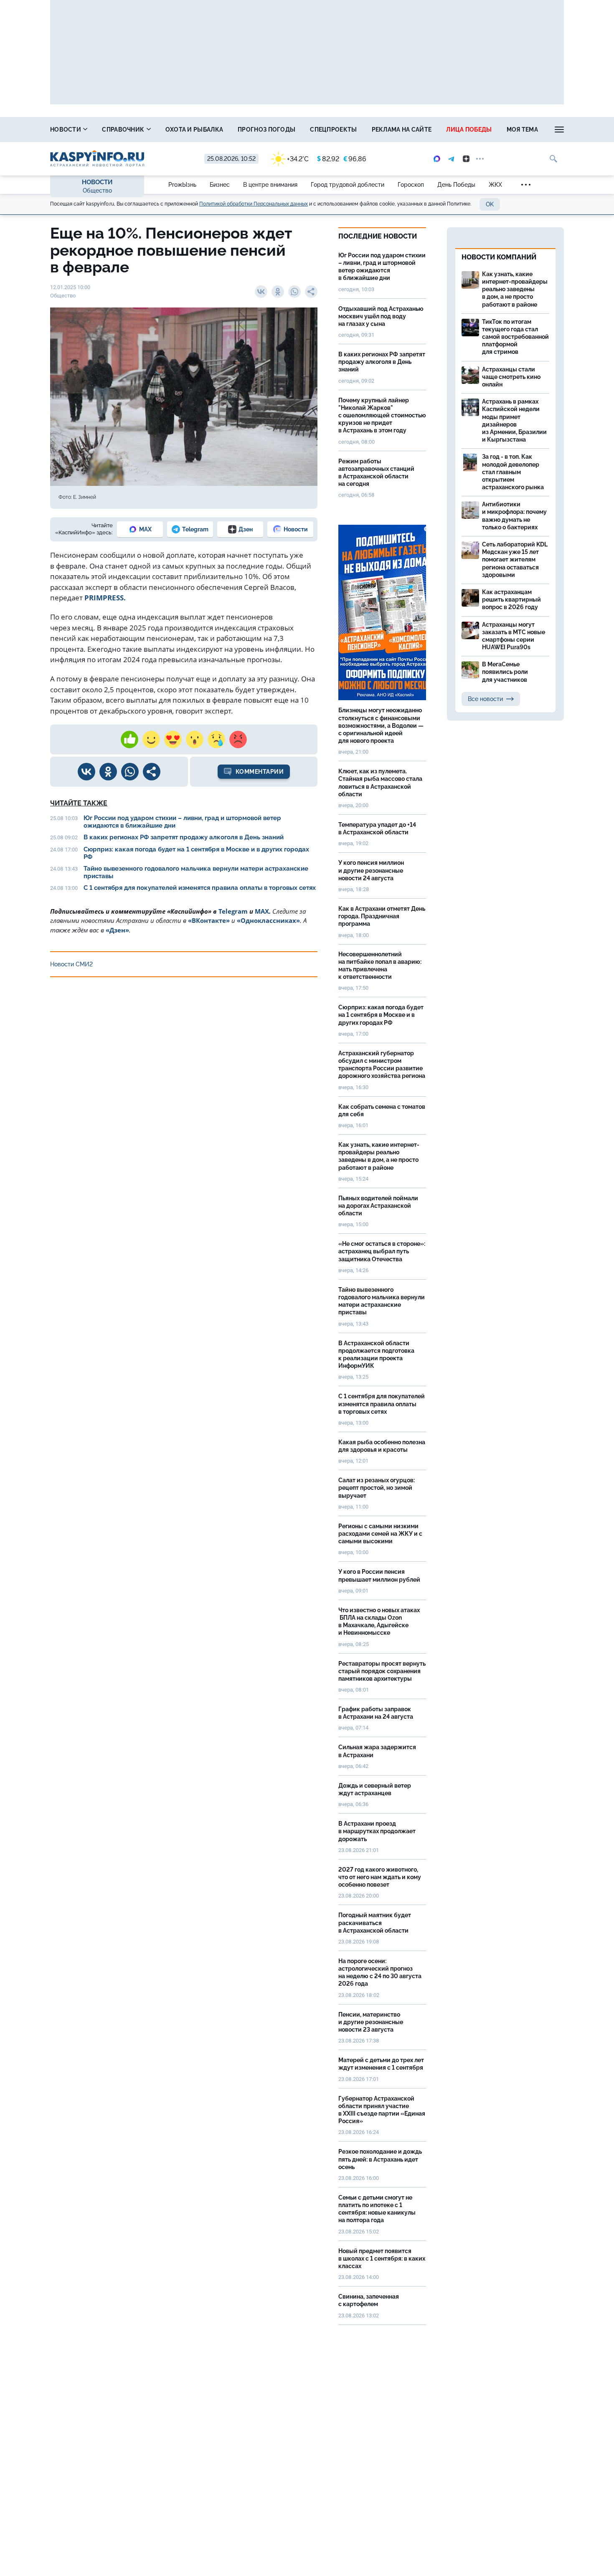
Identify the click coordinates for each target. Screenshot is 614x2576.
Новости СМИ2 (71, 964)
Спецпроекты (333, 130)
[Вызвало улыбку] (151, 739)
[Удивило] (195, 739)
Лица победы (469, 130)
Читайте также (79, 803)
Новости (66, 130)
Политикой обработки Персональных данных (254, 204)
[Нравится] (129, 739)
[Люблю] (173, 739)
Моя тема (522, 130)
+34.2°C (298, 159)
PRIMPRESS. (105, 598)
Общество (97, 191)
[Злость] (238, 739)
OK (490, 204)
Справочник (124, 130)
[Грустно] (216, 739)
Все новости (485, 699)
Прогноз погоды (266, 130)
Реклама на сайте (402, 130)
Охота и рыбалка (194, 130)
